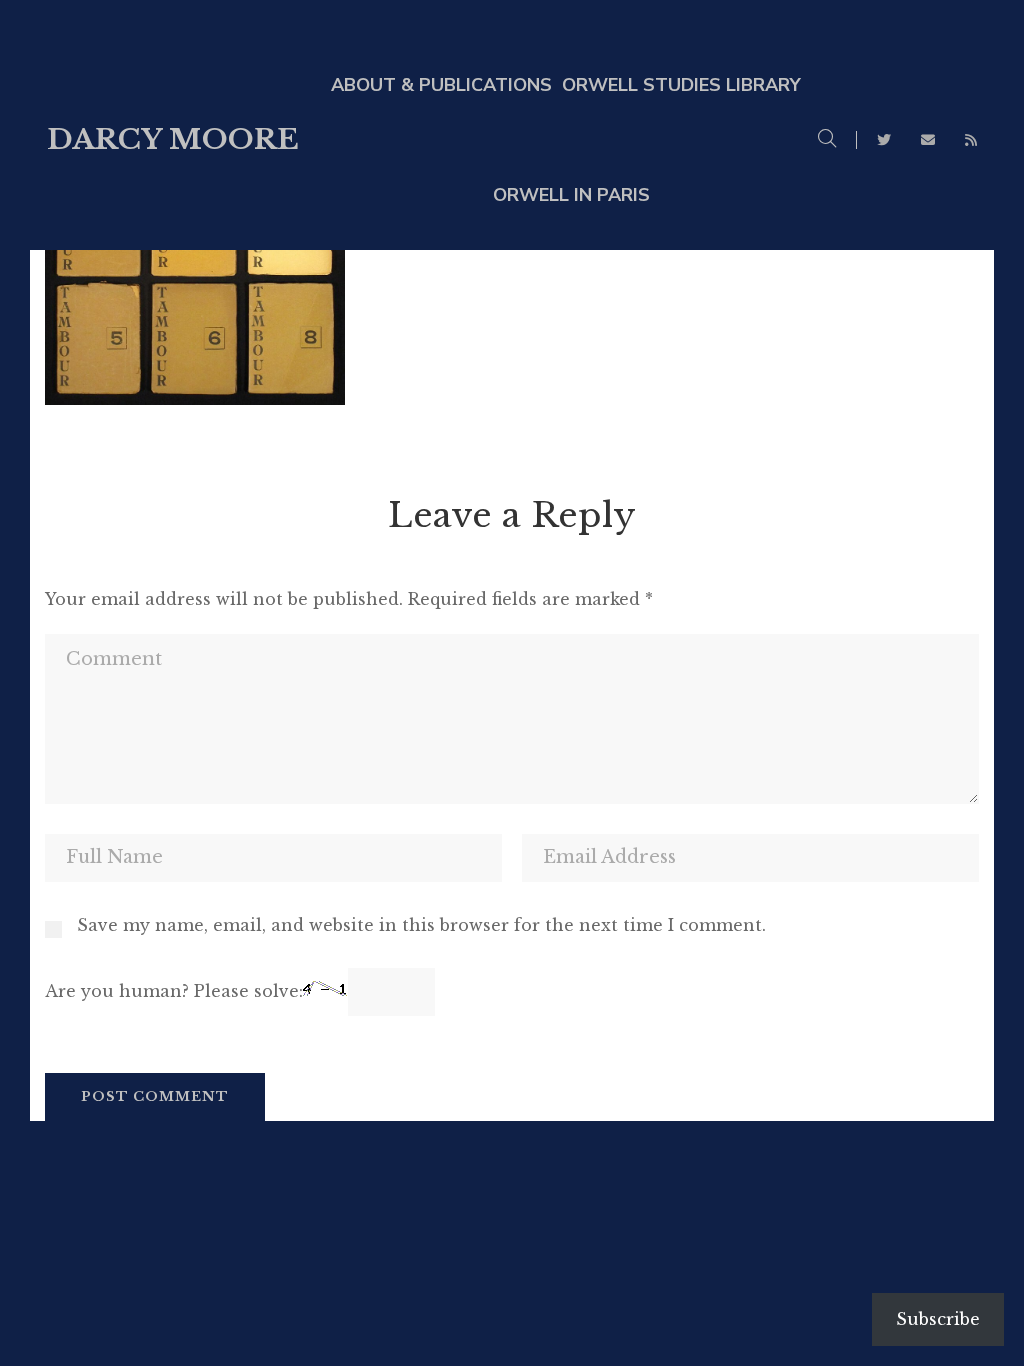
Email (928, 140)
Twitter (884, 140)
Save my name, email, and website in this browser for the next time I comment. (421, 925)
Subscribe (938, 1319)
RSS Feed (971, 140)
